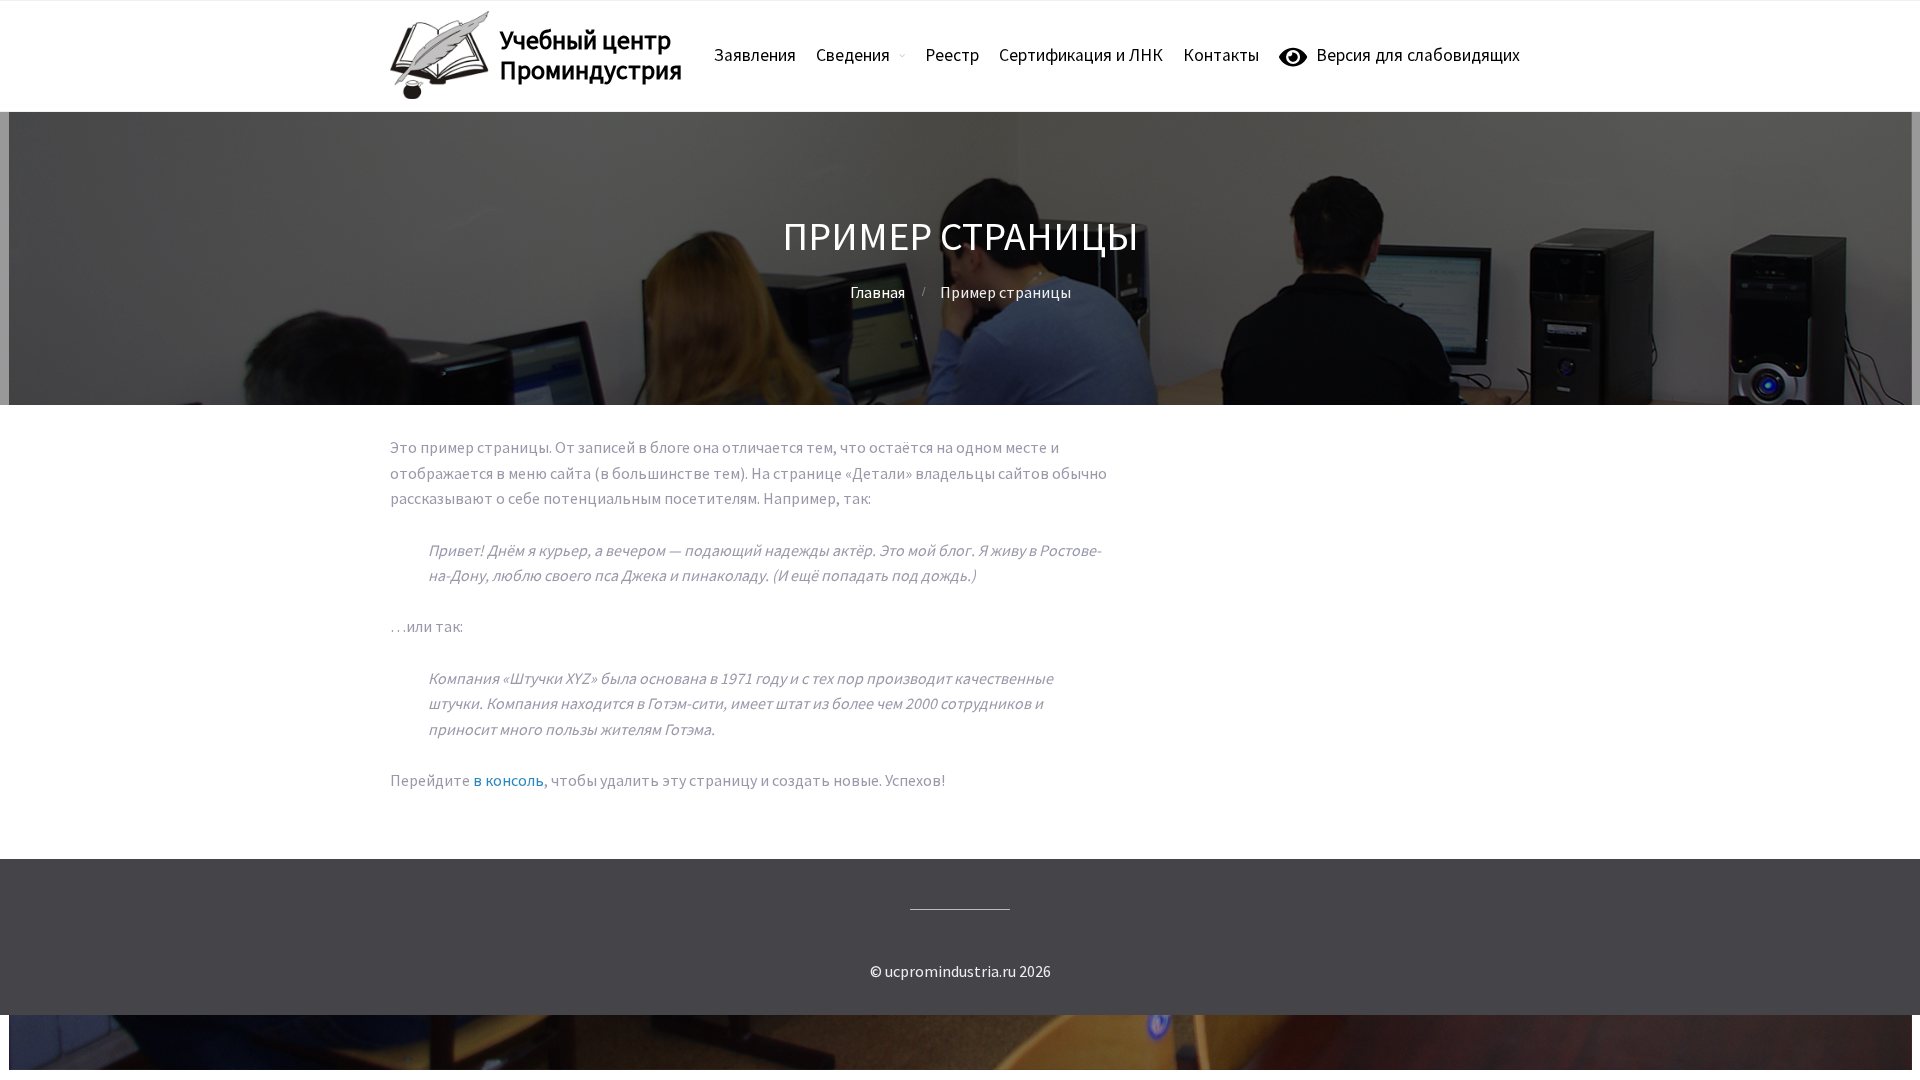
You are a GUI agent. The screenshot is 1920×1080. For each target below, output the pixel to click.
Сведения (853, 55)
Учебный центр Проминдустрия (591, 55)
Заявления (755, 55)
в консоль (508, 780)
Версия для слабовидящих (1413, 55)
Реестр (952, 55)
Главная (877, 292)
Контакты (1221, 55)
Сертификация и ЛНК (1081, 55)
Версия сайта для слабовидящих (1332, 448)
